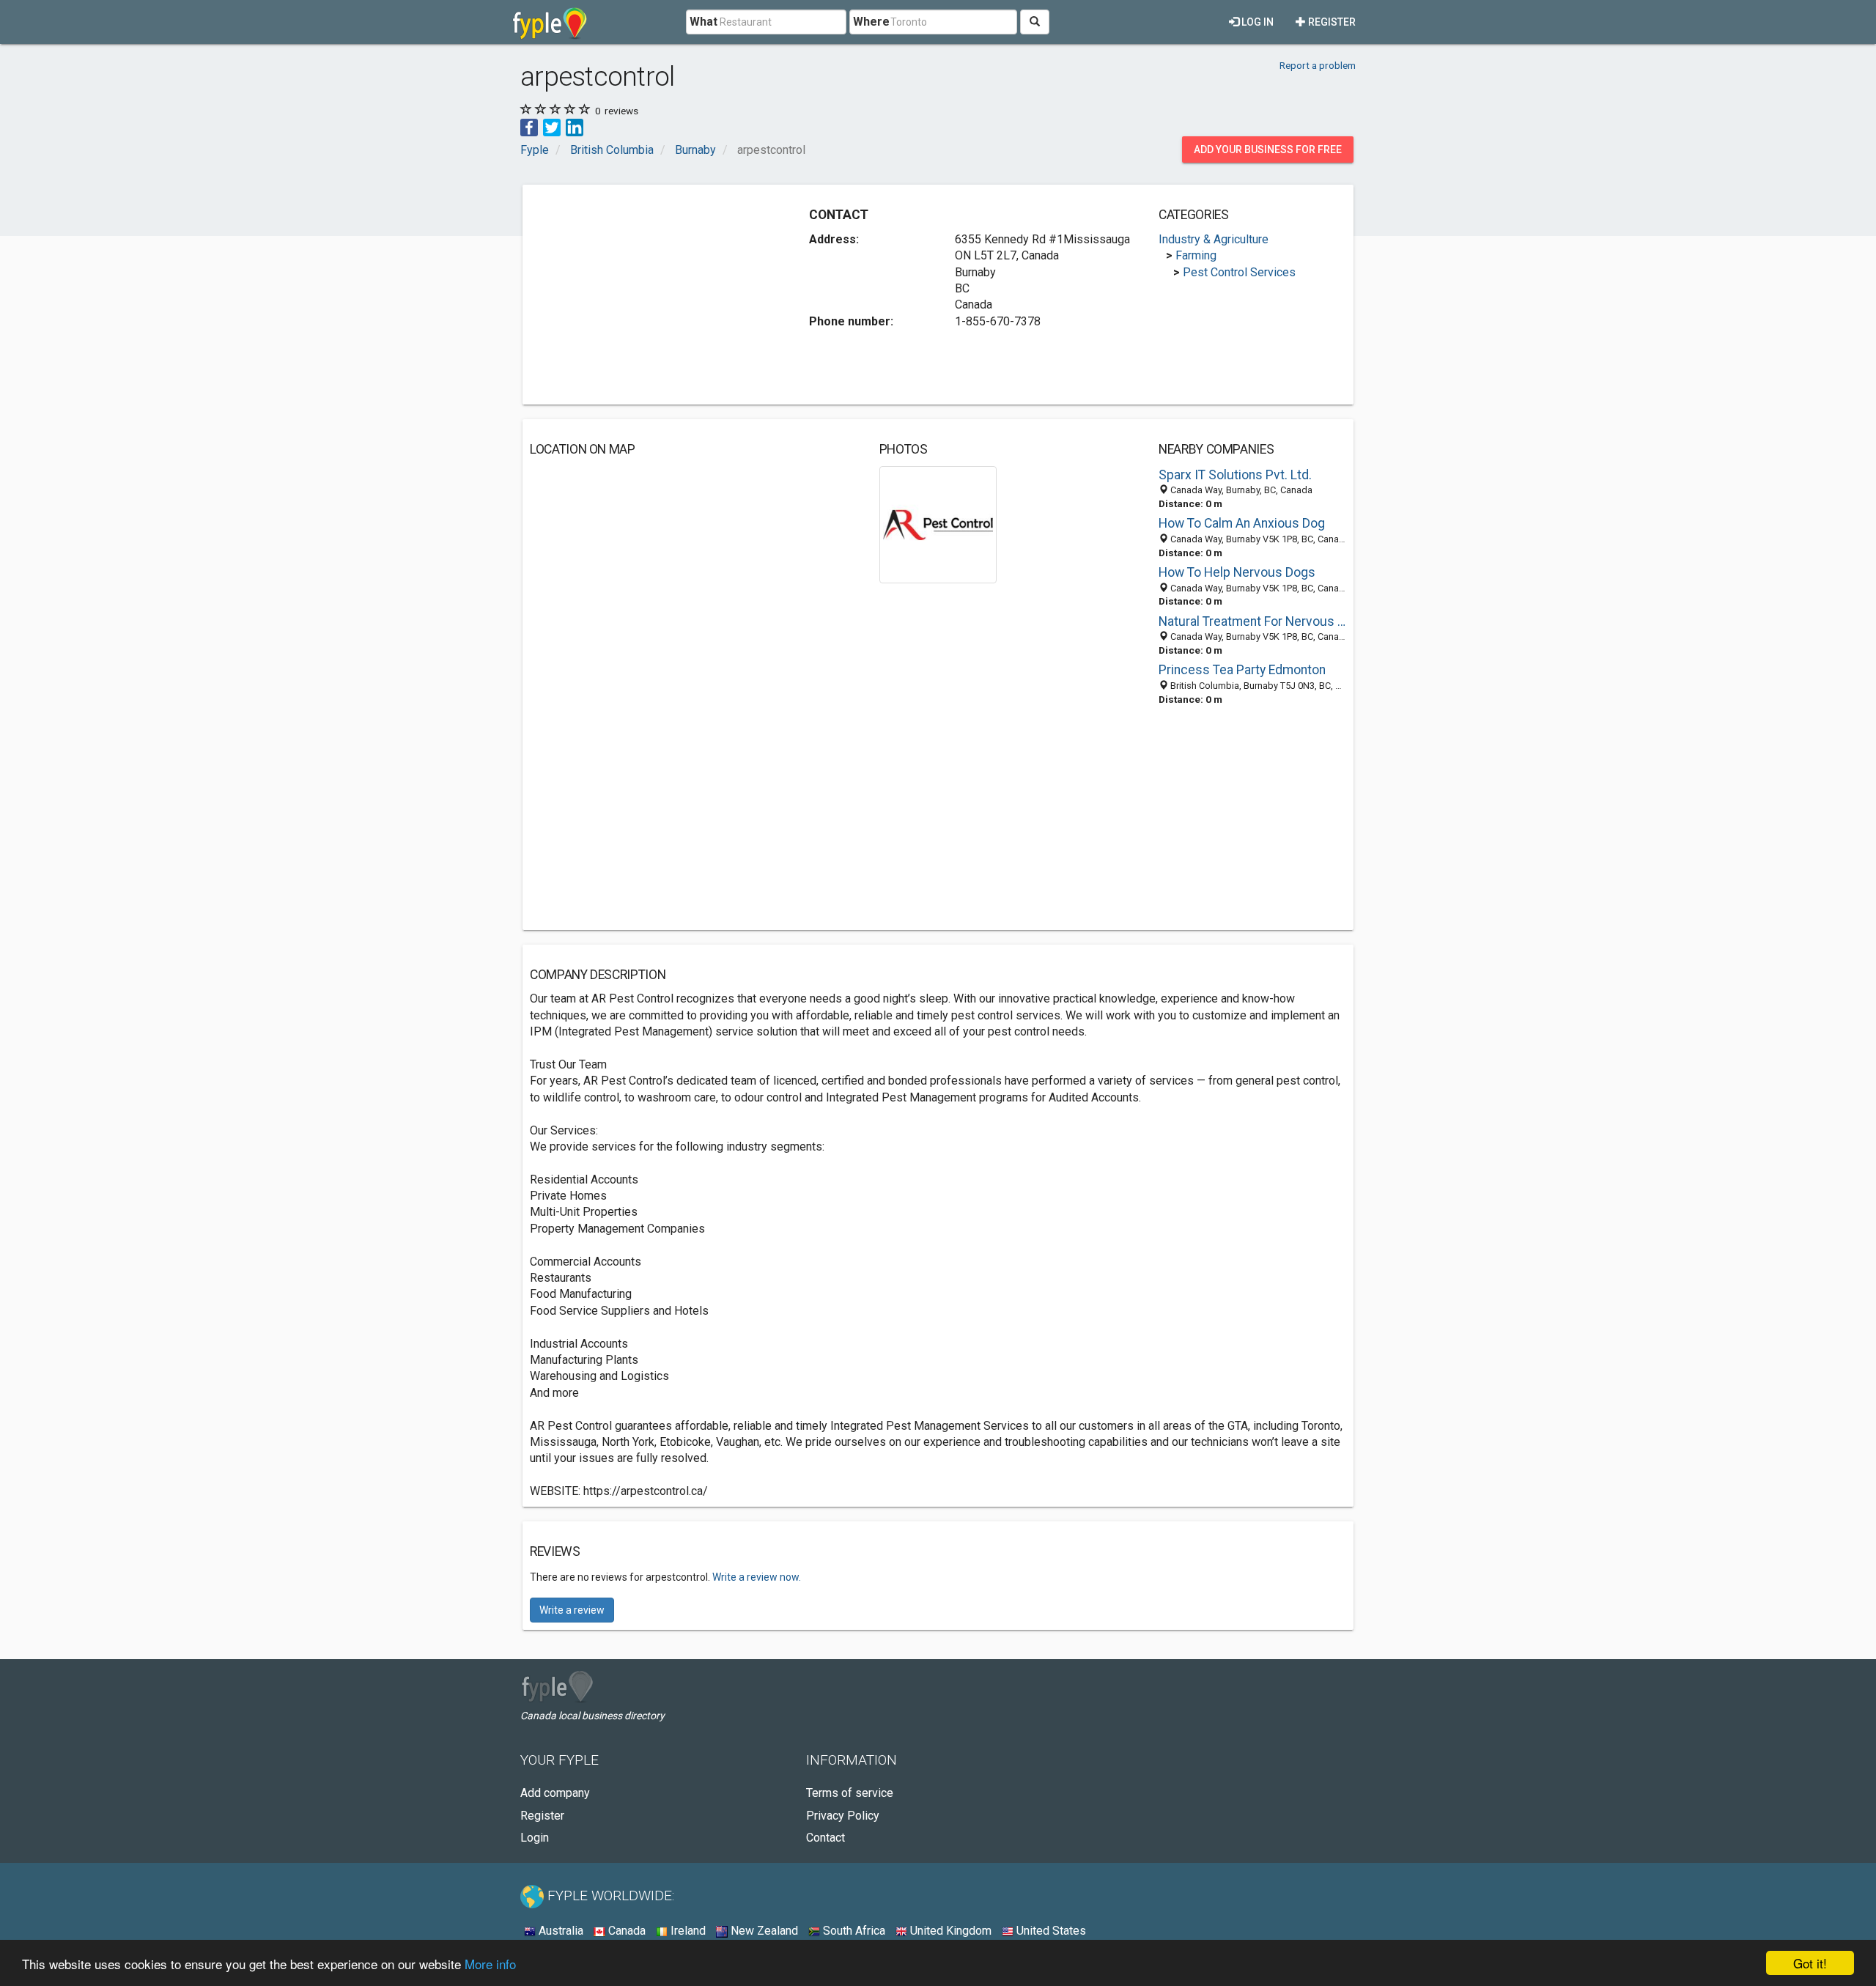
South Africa (853, 1931)
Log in (1256, 22)
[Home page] (550, 22)
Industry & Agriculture (1214, 239)
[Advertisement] (653, 295)
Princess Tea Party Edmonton (1242, 670)
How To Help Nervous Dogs (1237, 572)
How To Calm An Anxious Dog (1242, 523)
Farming (1196, 255)
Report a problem (1318, 65)
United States (1050, 1931)
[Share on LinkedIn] (575, 126)
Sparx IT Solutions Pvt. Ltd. (1235, 475)
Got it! (1810, 1963)
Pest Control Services (1239, 272)
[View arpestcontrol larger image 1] (938, 524)
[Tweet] (552, 126)
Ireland (687, 1931)
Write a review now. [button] (757, 1577)
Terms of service (850, 1793)
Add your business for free (1268, 149)
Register (1331, 22)
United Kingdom (949, 1931)
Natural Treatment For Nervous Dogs (1252, 621)
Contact (826, 1838)
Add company (555, 1793)
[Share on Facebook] (529, 126)
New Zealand (763, 1931)
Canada (625, 1931)
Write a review (572, 1610)
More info (490, 1964)
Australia (560, 1931)
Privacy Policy (843, 1816)
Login (535, 1838)
